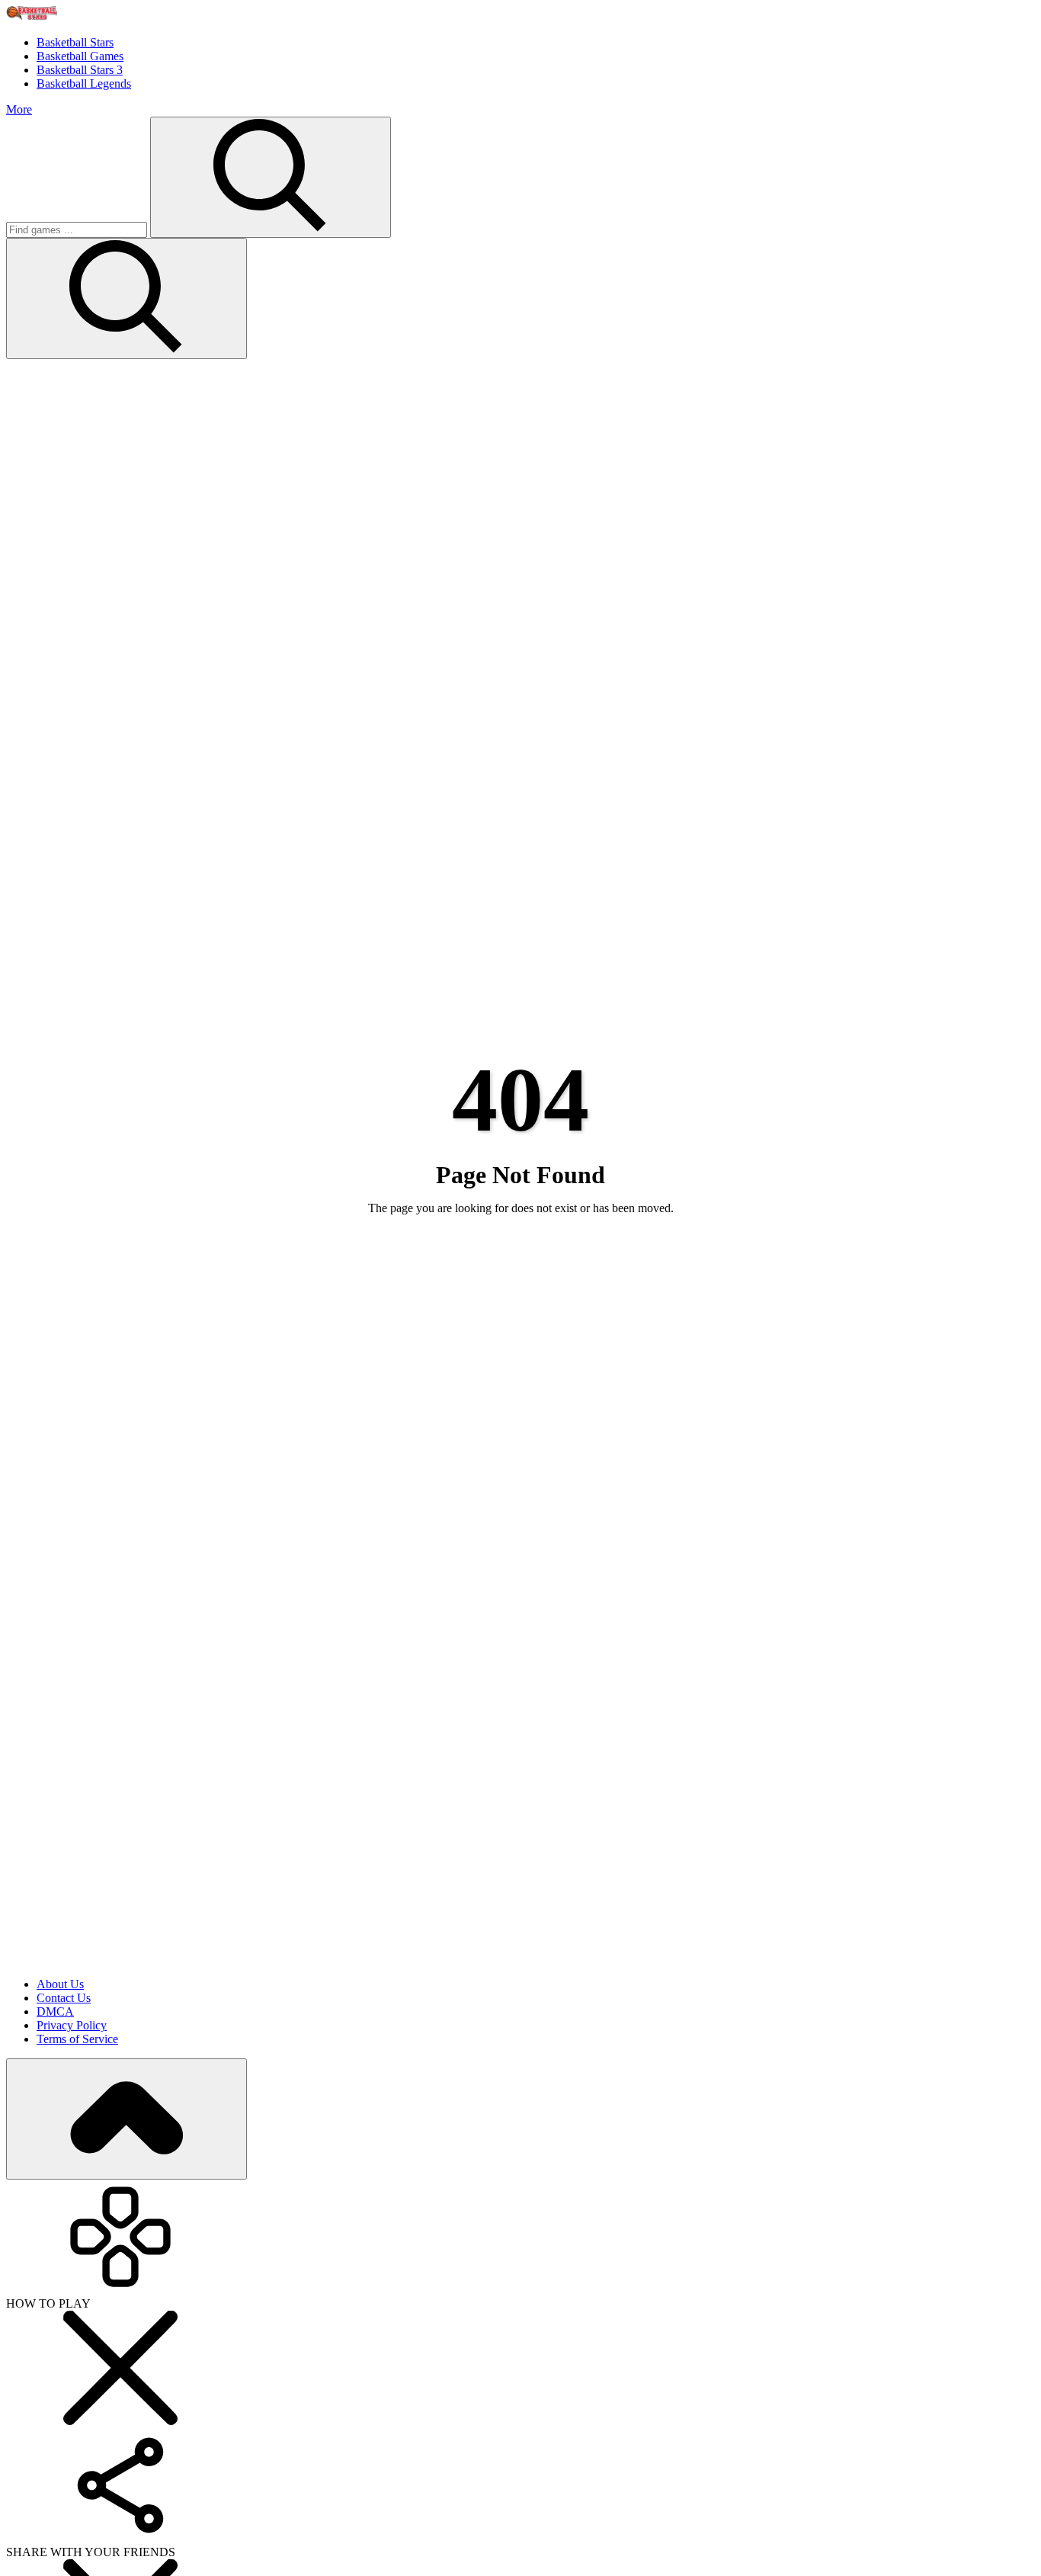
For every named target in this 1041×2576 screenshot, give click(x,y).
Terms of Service (77, 2039)
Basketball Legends (84, 83)
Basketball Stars (75, 42)
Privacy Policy (72, 2025)
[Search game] (127, 298)
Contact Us (64, 1998)
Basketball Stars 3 (80, 70)
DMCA (55, 2011)
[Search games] (271, 177)
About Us (60, 1984)
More (19, 109)
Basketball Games (80, 56)
